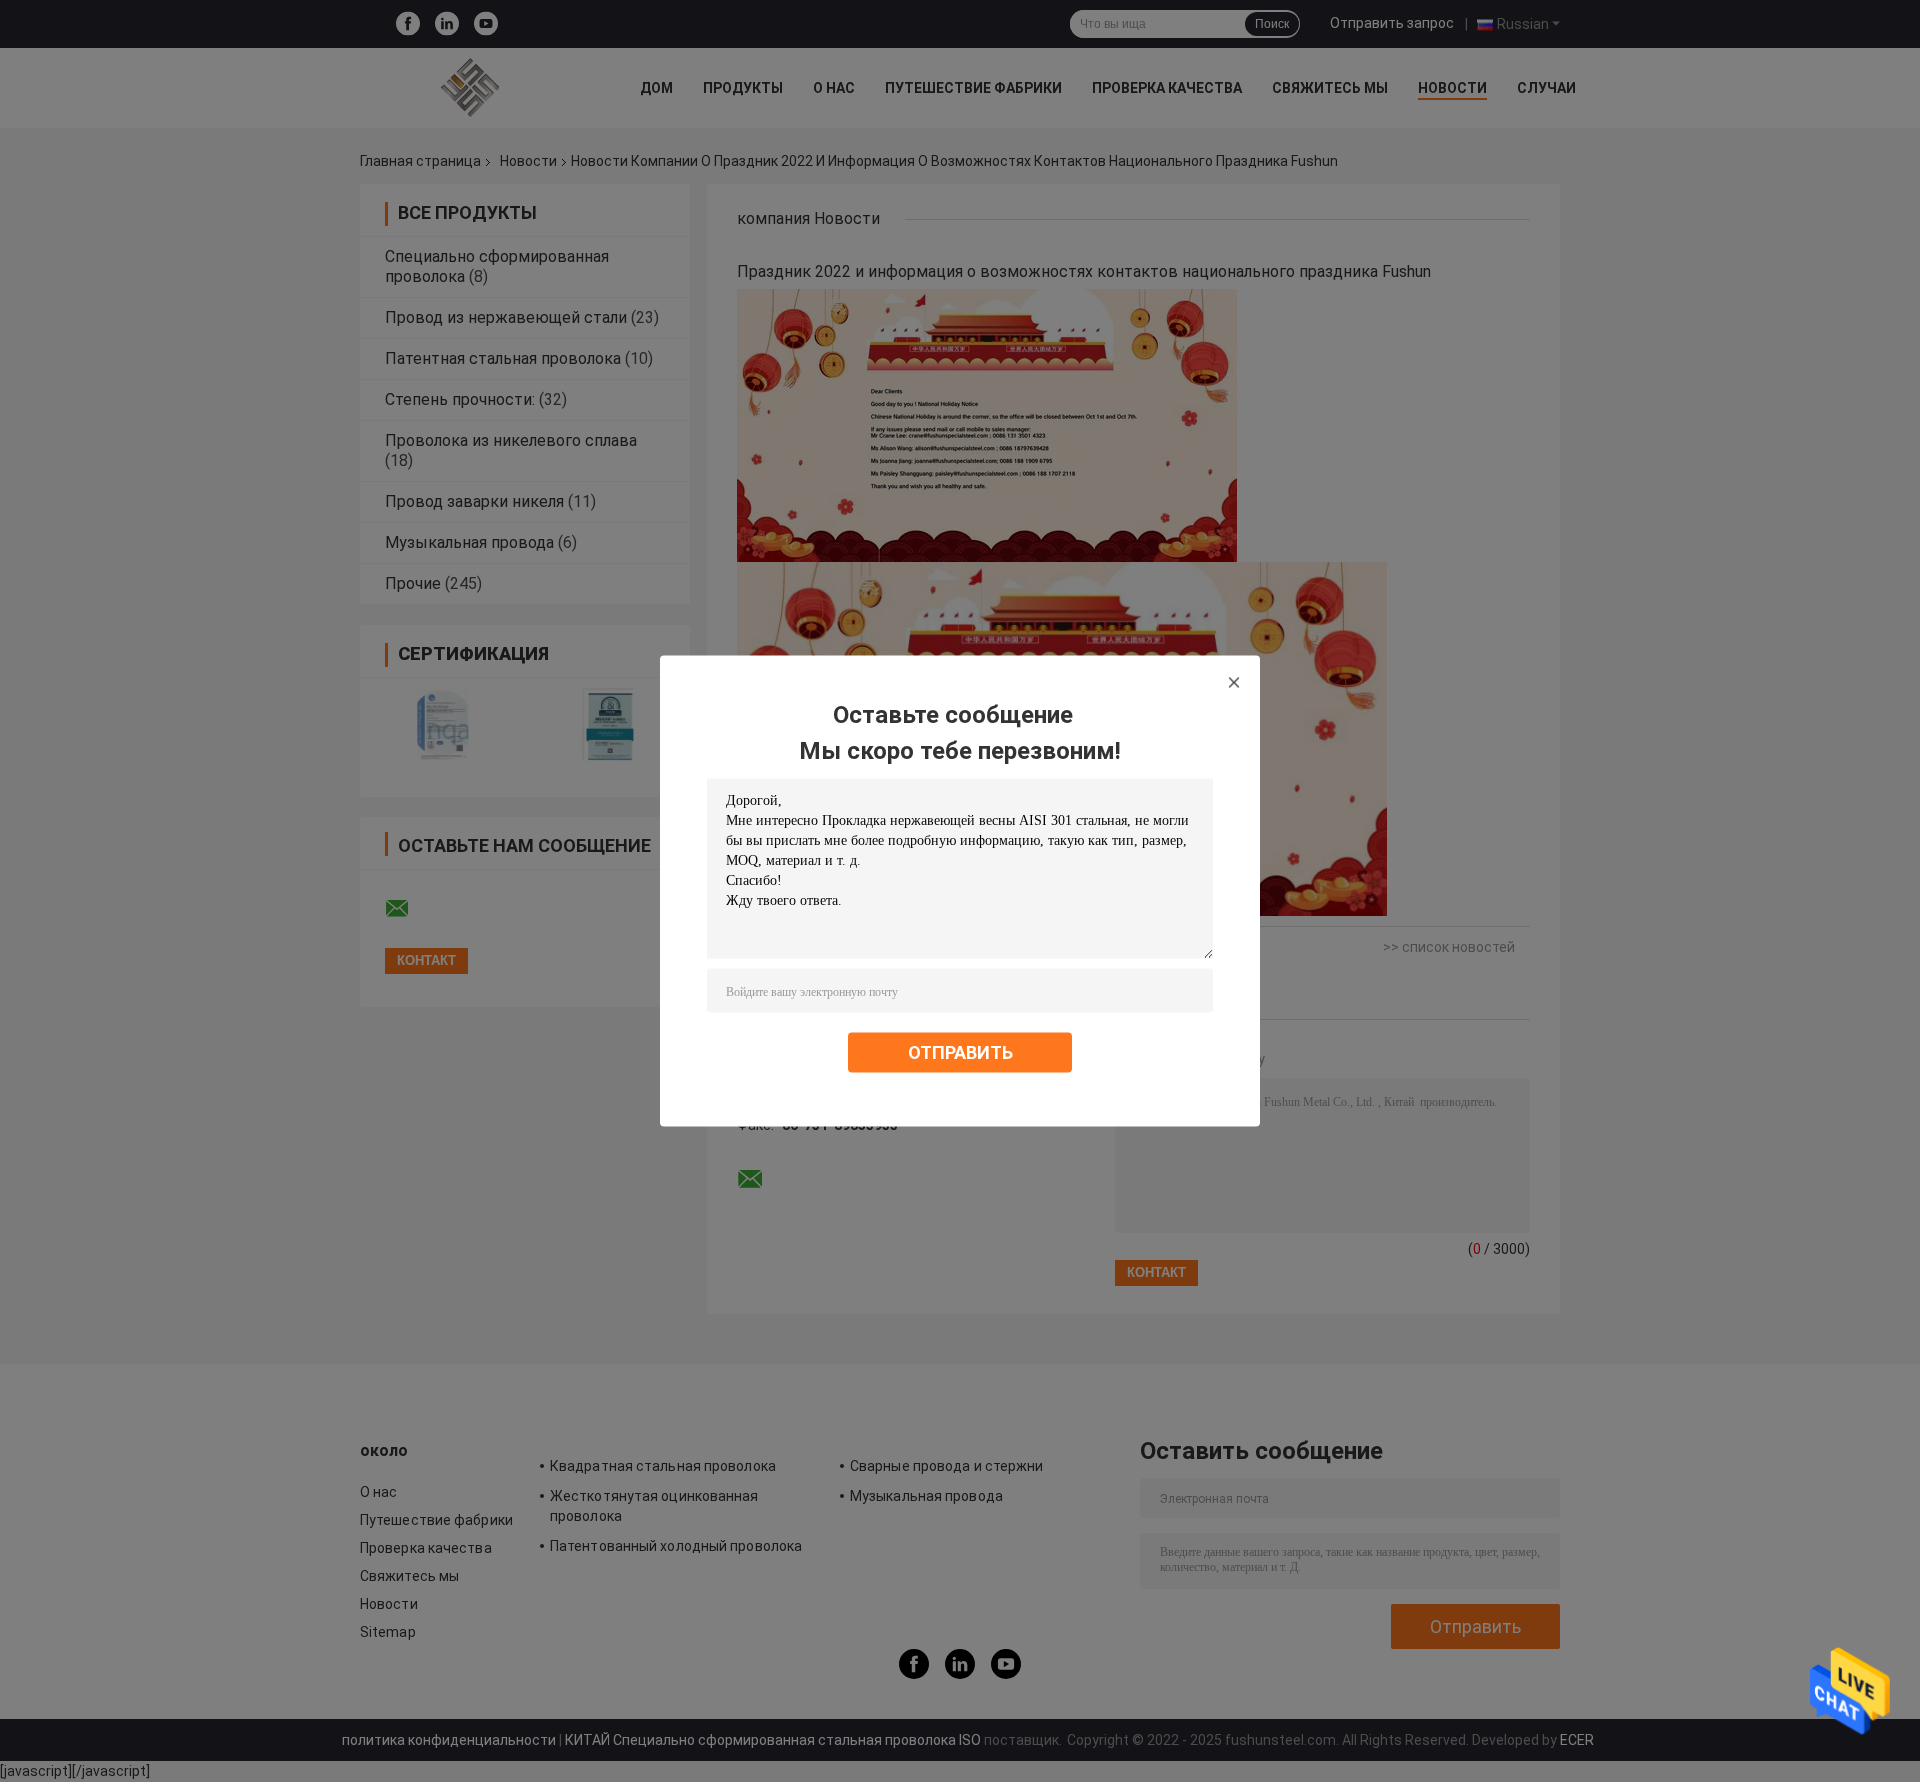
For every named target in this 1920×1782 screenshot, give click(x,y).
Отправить (960, 1052)
